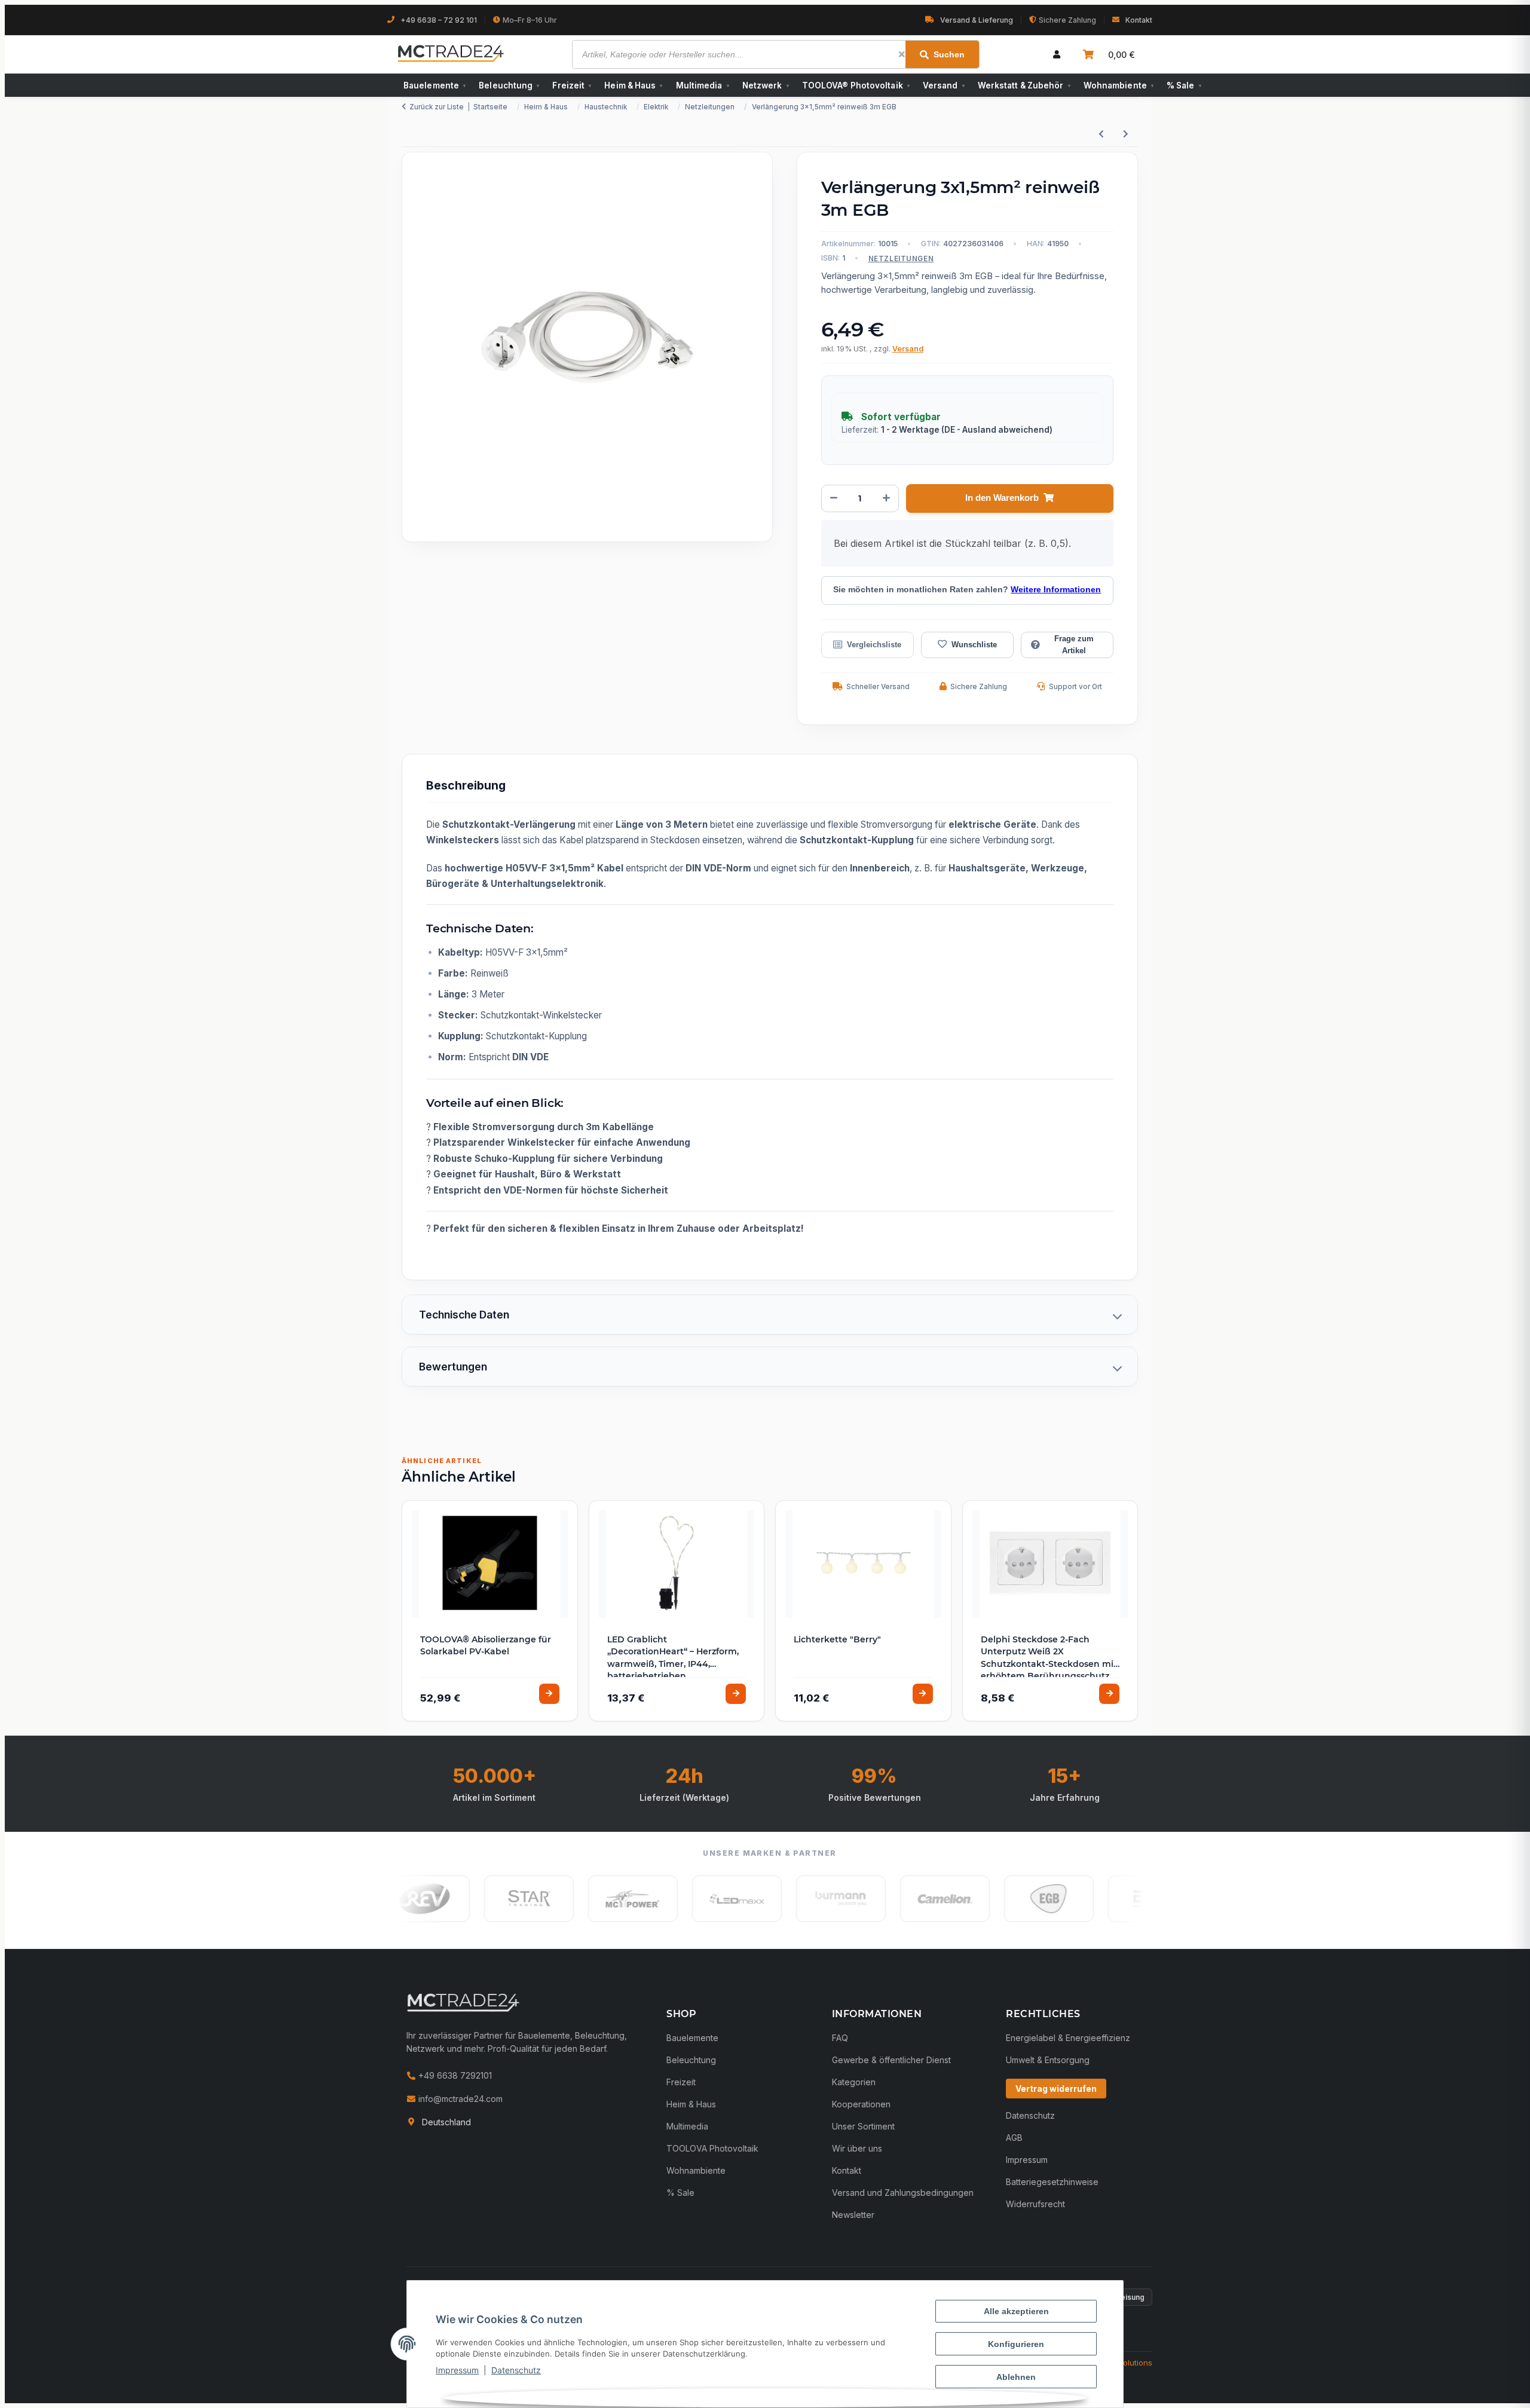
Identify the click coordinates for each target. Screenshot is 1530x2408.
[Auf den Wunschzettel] (967, 645)
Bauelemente (434, 85)
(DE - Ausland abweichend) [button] (997, 430)
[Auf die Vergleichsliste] (867, 645)
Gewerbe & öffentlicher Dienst (891, 2060)
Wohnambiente (1119, 85)
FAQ (840, 2038)
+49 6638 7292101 (454, 2075)
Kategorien (854, 2082)
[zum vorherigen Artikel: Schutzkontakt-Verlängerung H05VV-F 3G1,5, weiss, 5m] (1101, 134)
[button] (1057, 54)
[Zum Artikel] (549, 1694)
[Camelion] (894, 1899)
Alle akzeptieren (1016, 2311)
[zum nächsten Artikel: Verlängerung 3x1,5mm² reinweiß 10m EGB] (1126, 134)
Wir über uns (857, 2148)
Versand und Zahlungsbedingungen (903, 2193)
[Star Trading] (478, 1899)
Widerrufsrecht (1035, 2204)
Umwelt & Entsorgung (1048, 2060)
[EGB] (998, 1899)
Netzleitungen (901, 259)
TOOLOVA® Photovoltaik (856, 85)
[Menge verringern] (834, 498)
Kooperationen (861, 2104)
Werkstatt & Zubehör (1024, 85)
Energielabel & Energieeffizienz (1068, 2038)
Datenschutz (516, 2370)
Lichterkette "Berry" (837, 1639)
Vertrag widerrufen (1056, 2089)
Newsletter (853, 2215)
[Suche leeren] (902, 54)
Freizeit (572, 85)
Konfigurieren (1016, 2344)
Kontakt (1139, 20)
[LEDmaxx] (686, 1899)
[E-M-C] (1102, 1899)
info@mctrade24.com (459, 2099)
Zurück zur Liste (437, 107)
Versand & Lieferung (977, 20)
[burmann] (790, 1899)
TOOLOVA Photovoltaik (712, 2148)
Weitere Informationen (1056, 590)
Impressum (457, 2370)
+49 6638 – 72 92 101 (439, 20)
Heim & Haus (633, 85)
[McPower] (582, 1899)
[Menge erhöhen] (886, 498)
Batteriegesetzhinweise (1052, 2182)
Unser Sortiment (863, 2126)
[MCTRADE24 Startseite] (463, 2002)
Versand (944, 85)
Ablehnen (1016, 2377)
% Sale (1184, 85)
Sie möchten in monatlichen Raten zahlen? (967, 590)
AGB (1014, 2138)
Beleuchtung (509, 85)
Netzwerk (766, 85)
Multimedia (703, 85)
